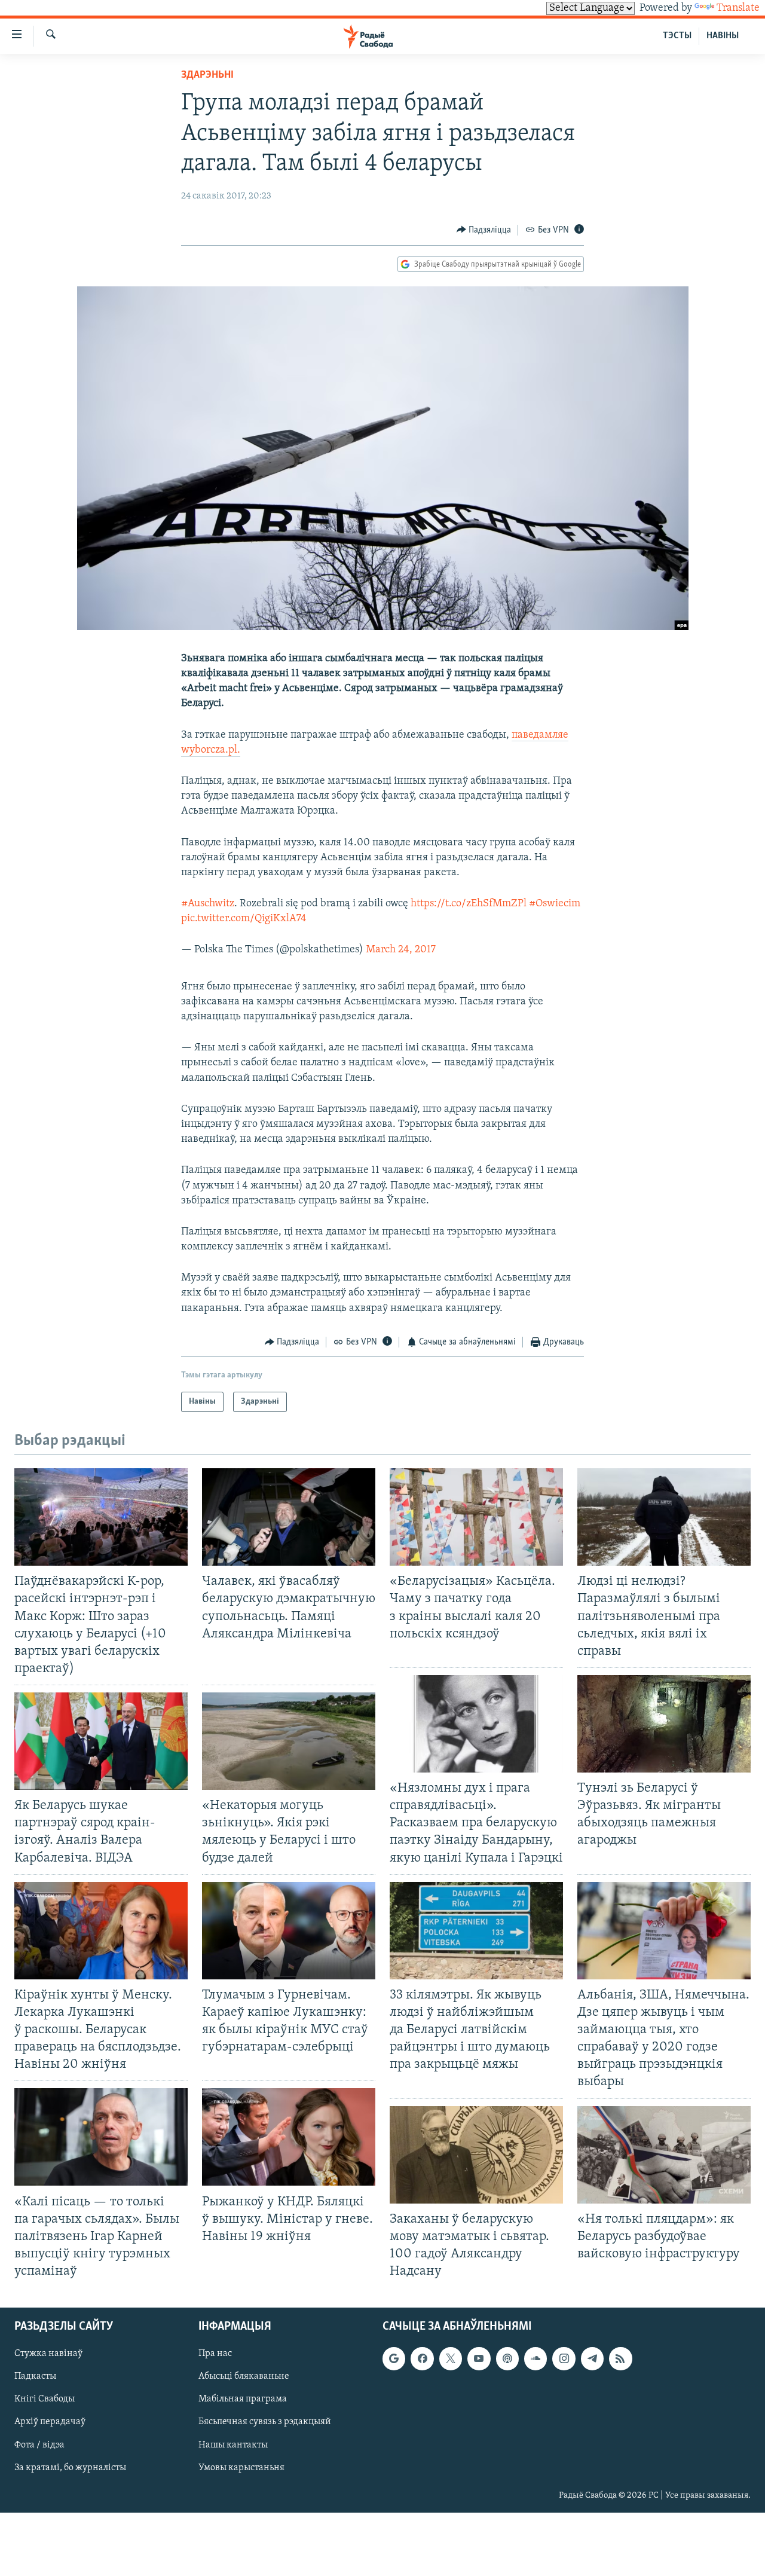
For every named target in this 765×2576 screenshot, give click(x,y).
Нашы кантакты (233, 2445)
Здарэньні (207, 75)
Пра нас (215, 2354)
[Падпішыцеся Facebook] (422, 2359)
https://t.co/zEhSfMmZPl (469, 904)
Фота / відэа (39, 2445)
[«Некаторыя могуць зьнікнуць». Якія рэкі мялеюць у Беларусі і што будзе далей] (289, 1741)
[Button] (484, 230)
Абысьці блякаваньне (244, 2377)
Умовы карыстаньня (241, 2468)
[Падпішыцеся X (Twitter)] (451, 2359)
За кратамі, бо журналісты (70, 2468)
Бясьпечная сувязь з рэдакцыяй (265, 2422)
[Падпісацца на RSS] (620, 2359)
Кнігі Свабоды (45, 2400)
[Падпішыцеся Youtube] (479, 2359)
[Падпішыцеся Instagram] (564, 2359)
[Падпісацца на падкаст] (507, 2359)
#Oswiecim (555, 904)
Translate (738, 8)
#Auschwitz (208, 904)
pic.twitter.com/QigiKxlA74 (244, 919)
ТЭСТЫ (677, 36)
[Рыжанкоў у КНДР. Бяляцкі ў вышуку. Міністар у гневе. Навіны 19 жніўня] (289, 2137)
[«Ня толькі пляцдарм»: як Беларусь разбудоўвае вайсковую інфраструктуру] (664, 2155)
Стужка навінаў (48, 2354)
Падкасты (35, 2377)
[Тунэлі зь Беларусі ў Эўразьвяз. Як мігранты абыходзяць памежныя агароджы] (664, 1724)
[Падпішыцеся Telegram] (592, 2359)
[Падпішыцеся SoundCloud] (535, 2359)
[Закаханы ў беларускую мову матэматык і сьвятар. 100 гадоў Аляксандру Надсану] (476, 2155)
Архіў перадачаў (50, 2422)
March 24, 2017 (401, 950)
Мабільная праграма (243, 2400)
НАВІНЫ (723, 36)
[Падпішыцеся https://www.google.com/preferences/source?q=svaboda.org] (394, 2359)
